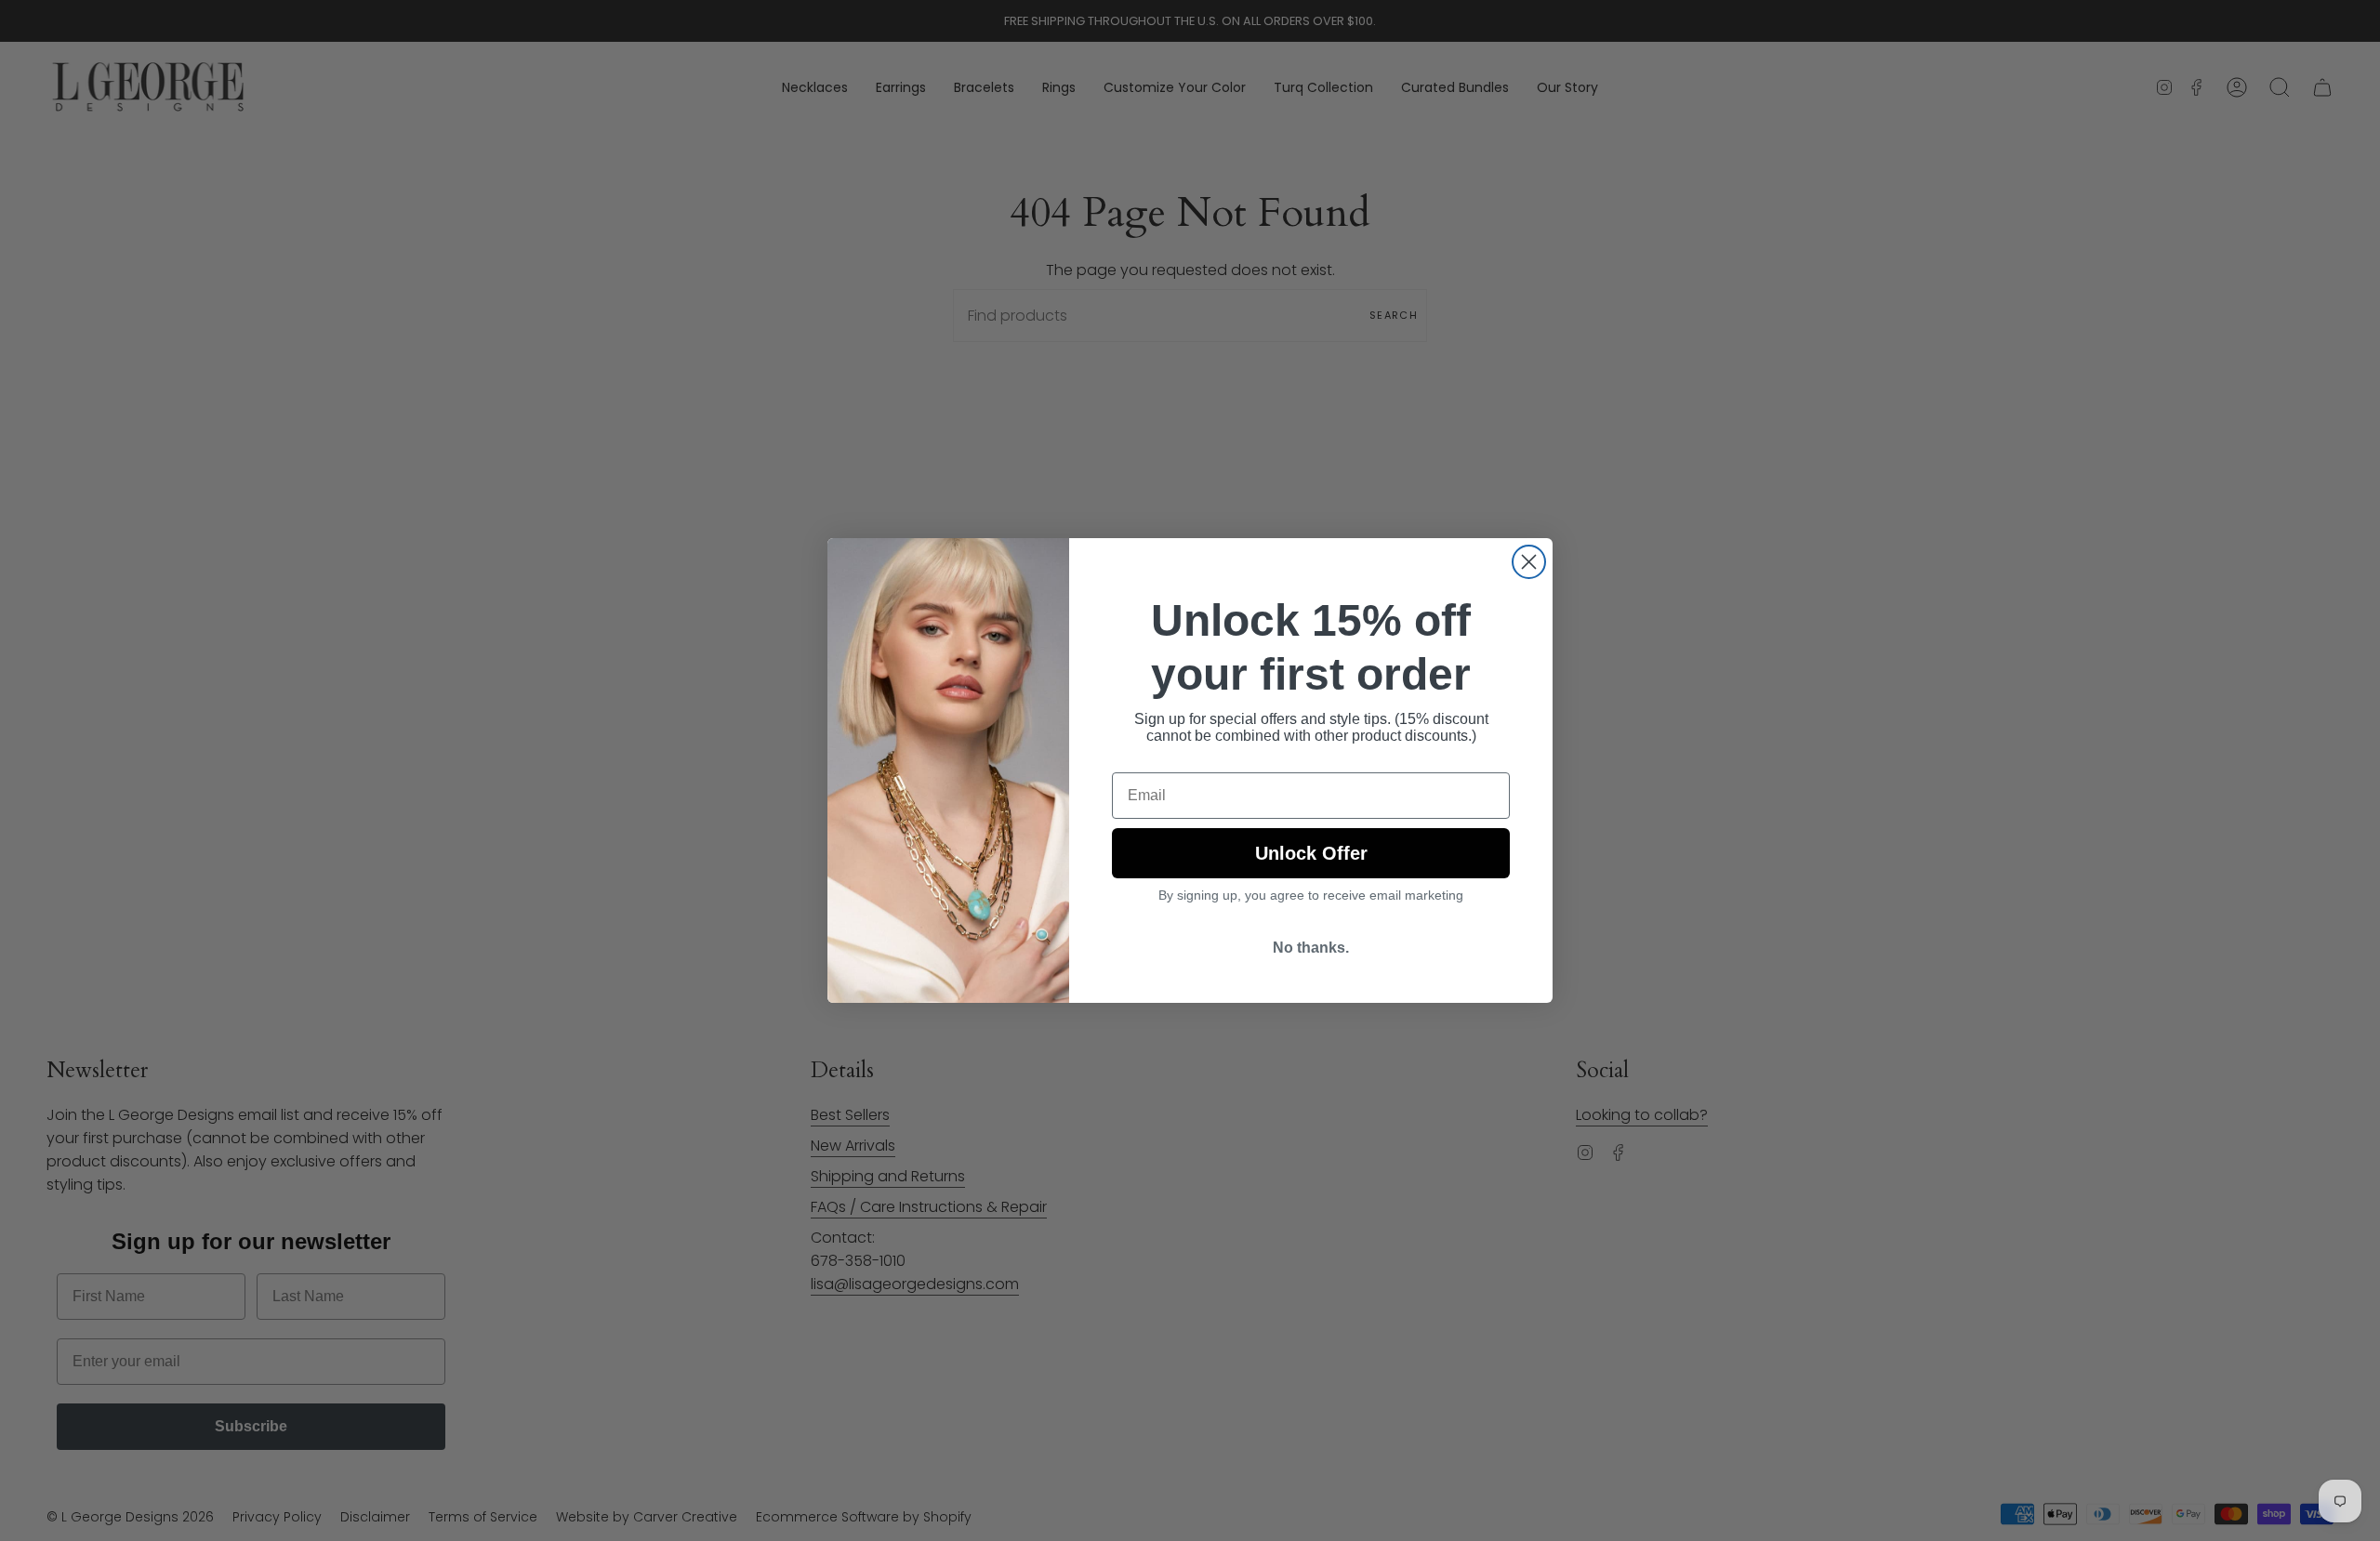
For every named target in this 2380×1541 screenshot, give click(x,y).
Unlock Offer (1311, 853)
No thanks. (1311, 948)
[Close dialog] (1529, 562)
